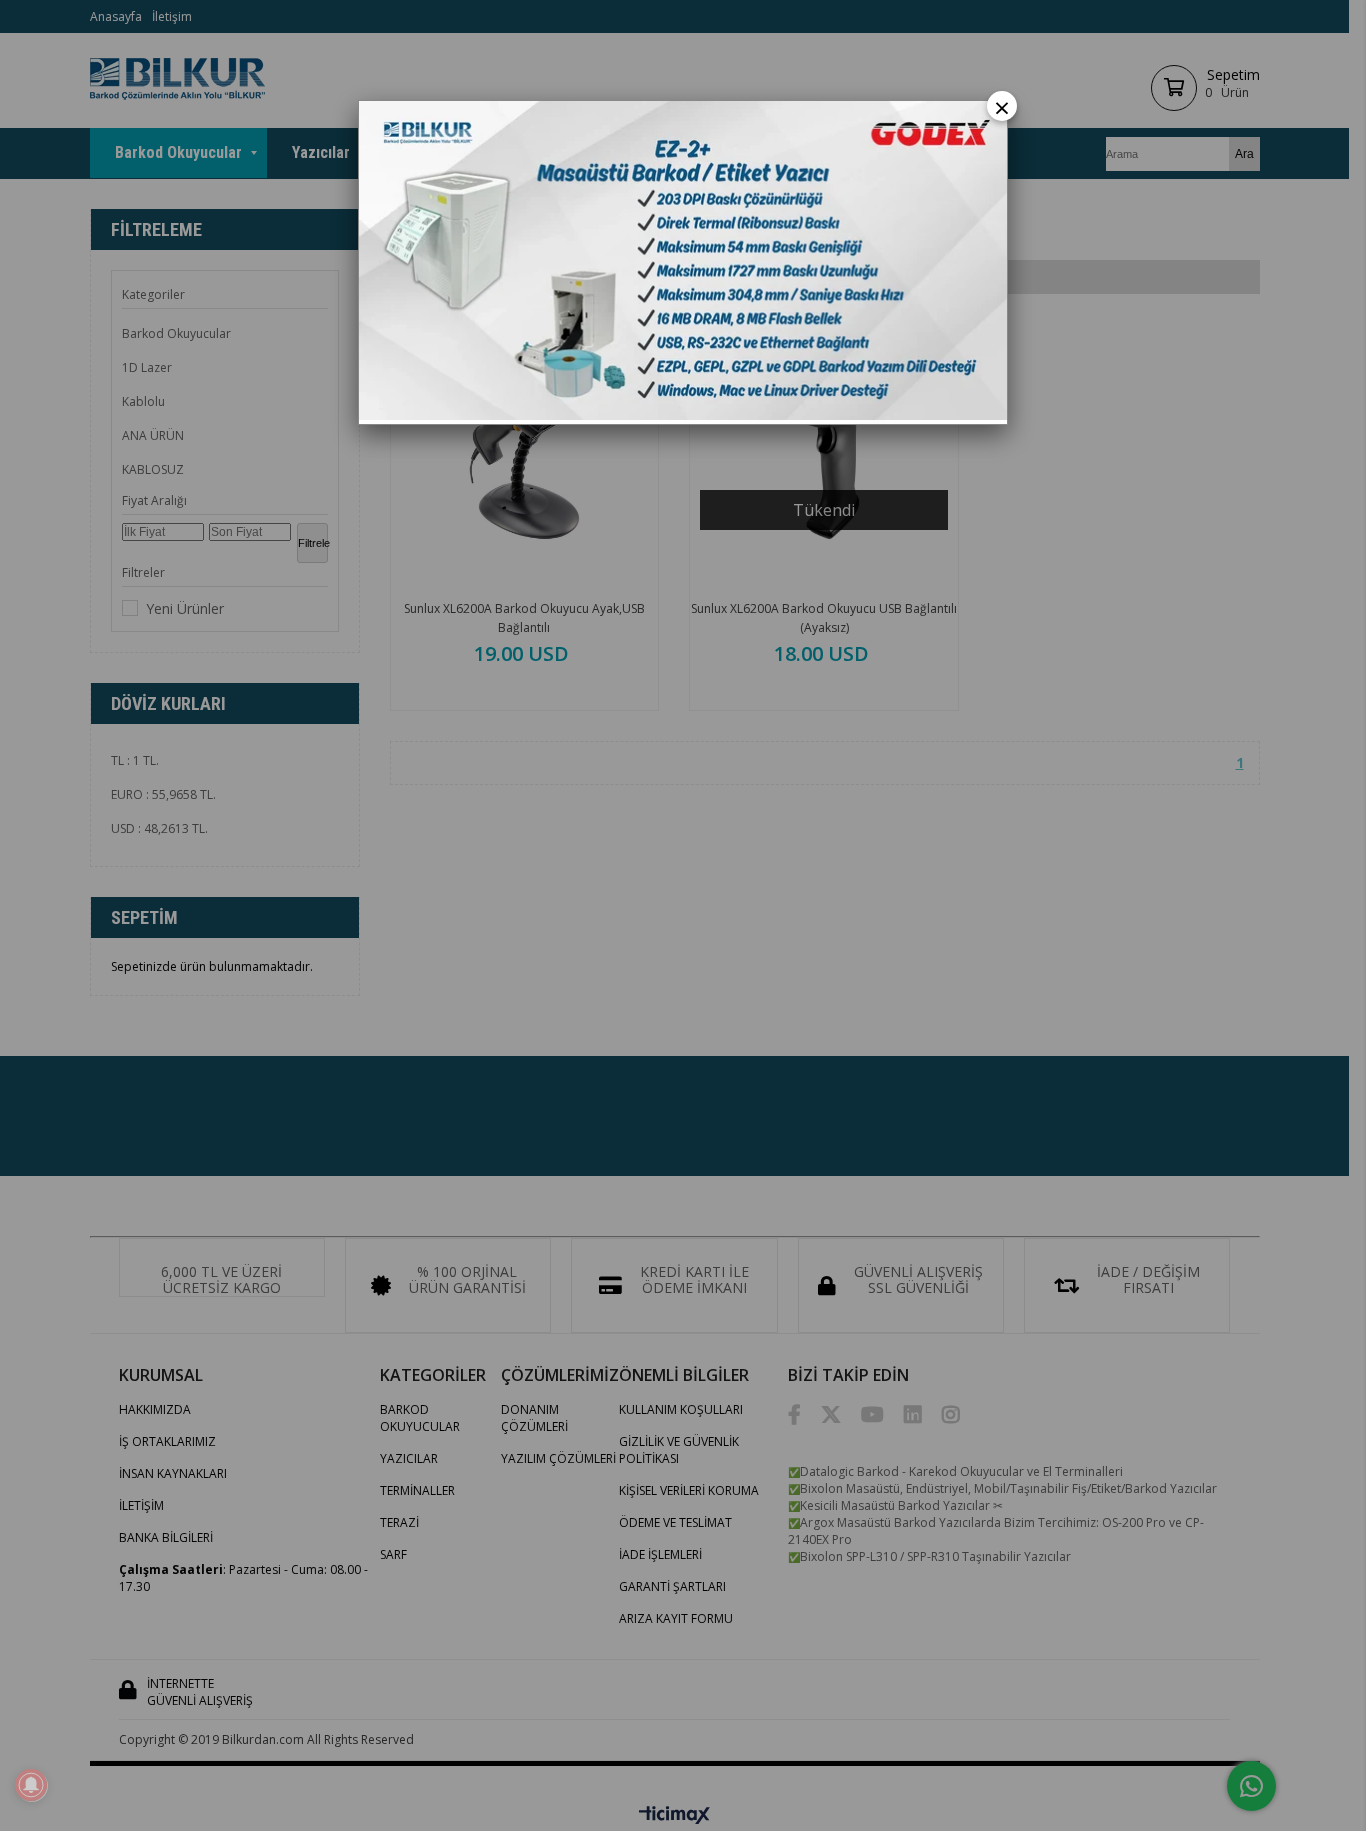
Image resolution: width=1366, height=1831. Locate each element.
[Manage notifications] (31, 1785)
